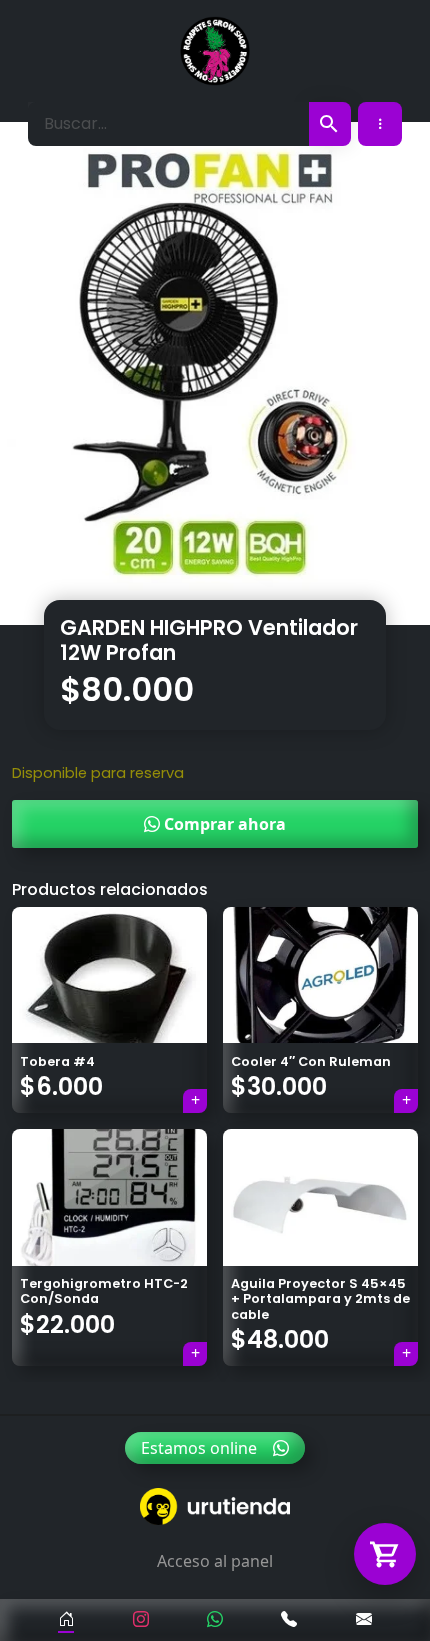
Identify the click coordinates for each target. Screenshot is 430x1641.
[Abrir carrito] (385, 1554)
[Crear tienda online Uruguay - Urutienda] (215, 1506)
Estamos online (199, 1448)
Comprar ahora (223, 824)
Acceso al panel (215, 1561)
